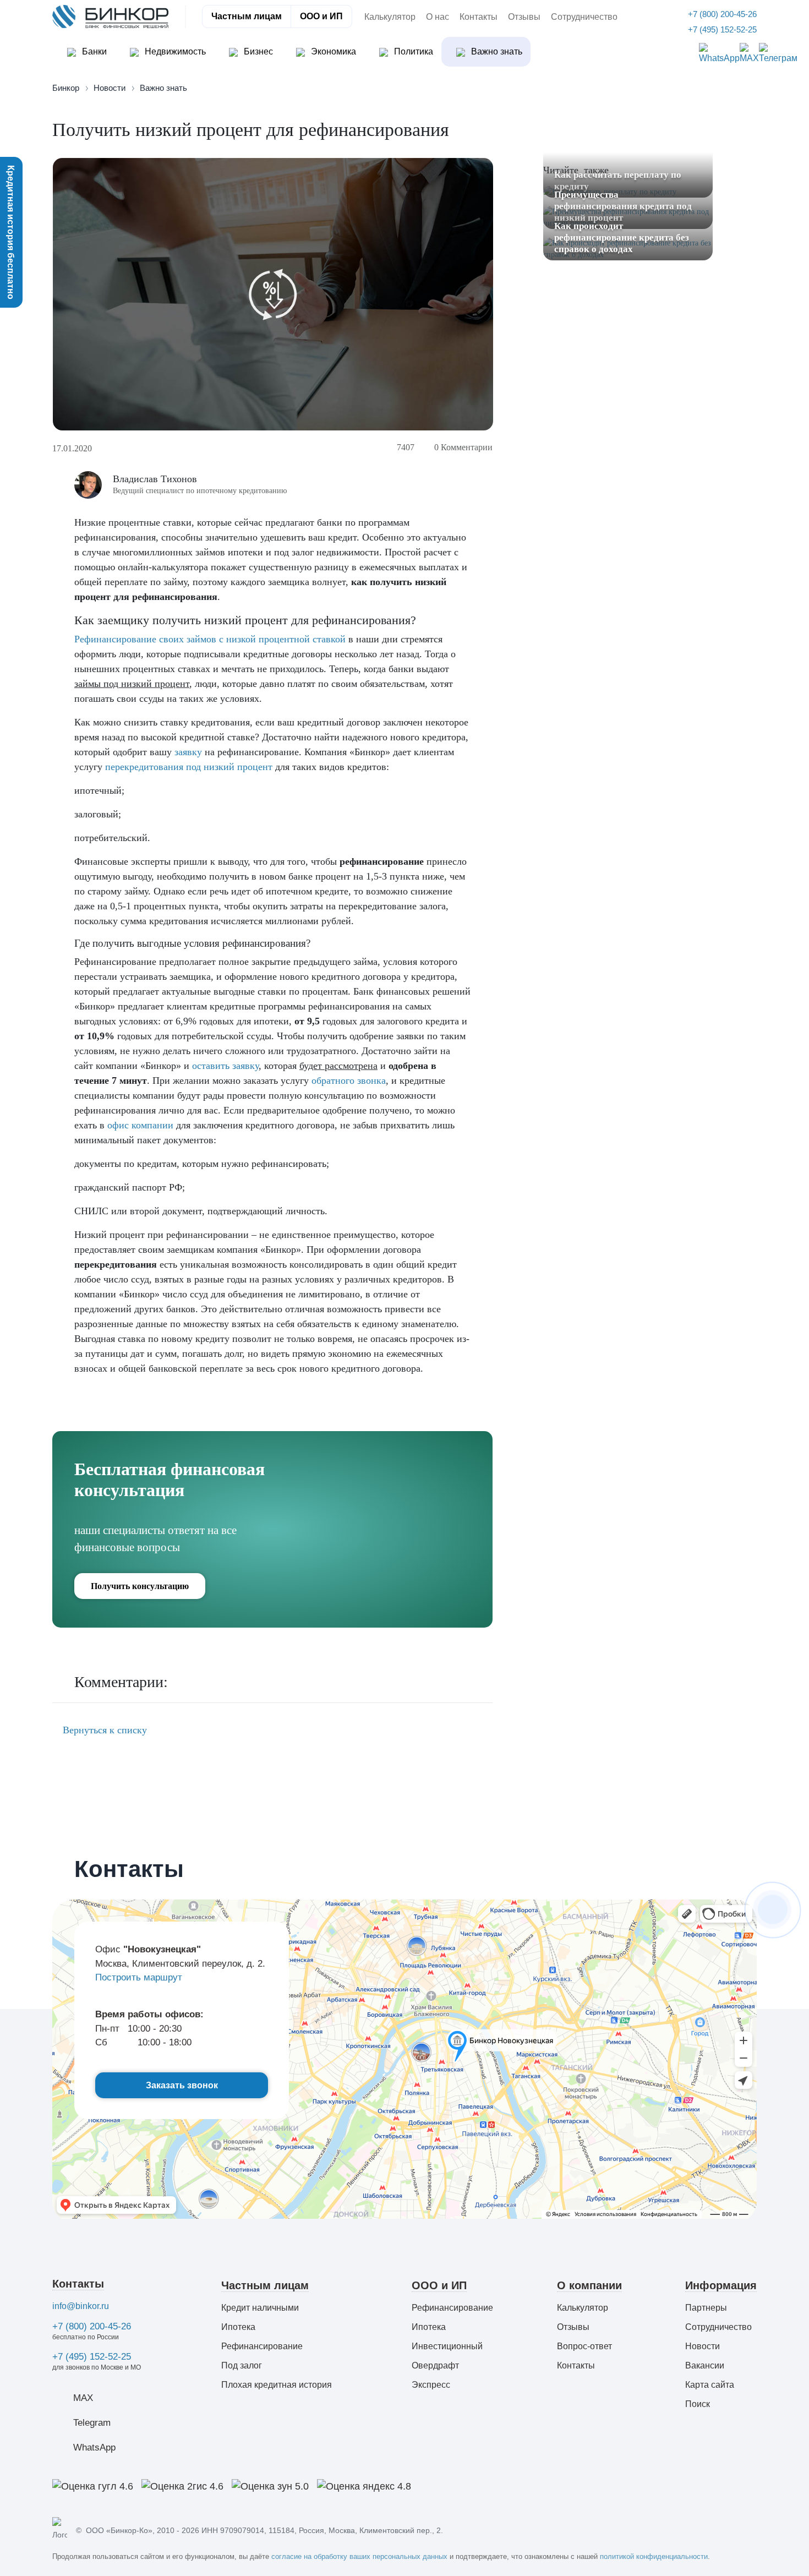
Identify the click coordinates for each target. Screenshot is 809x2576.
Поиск (698, 2404)
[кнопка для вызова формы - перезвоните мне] (773, 1909)
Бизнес (257, 51)
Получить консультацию (140, 1586)
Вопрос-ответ (584, 2346)
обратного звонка (349, 1080)
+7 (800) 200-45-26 (92, 2326)
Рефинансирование (262, 2346)
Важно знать (496, 51)
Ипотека (238, 2327)
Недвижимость (174, 51)
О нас (438, 17)
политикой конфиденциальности (654, 2556)
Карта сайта (710, 2385)
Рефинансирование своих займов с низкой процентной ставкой (210, 639)
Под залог (242, 2365)
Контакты (479, 17)
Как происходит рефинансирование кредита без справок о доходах (622, 238)
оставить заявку (225, 1066)
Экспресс (431, 2385)
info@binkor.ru (81, 2306)
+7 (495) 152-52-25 (92, 2357)
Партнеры (706, 2308)
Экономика (332, 51)
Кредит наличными (260, 2308)
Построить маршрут (139, 1977)
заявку (188, 752)
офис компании (140, 1125)
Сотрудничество (584, 17)
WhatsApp (94, 2447)
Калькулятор (390, 17)
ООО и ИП (321, 16)
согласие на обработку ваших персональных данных (359, 2556)
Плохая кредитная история (277, 2385)
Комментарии (463, 447)
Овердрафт (435, 2365)
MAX (83, 2398)
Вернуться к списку (103, 1730)
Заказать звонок (182, 2085)
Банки (93, 51)
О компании (589, 2285)
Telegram (92, 2423)
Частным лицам (247, 16)
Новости (703, 2346)
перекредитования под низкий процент (189, 767)
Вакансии (705, 2365)
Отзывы (524, 17)
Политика (412, 51)
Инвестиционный (447, 2346)
